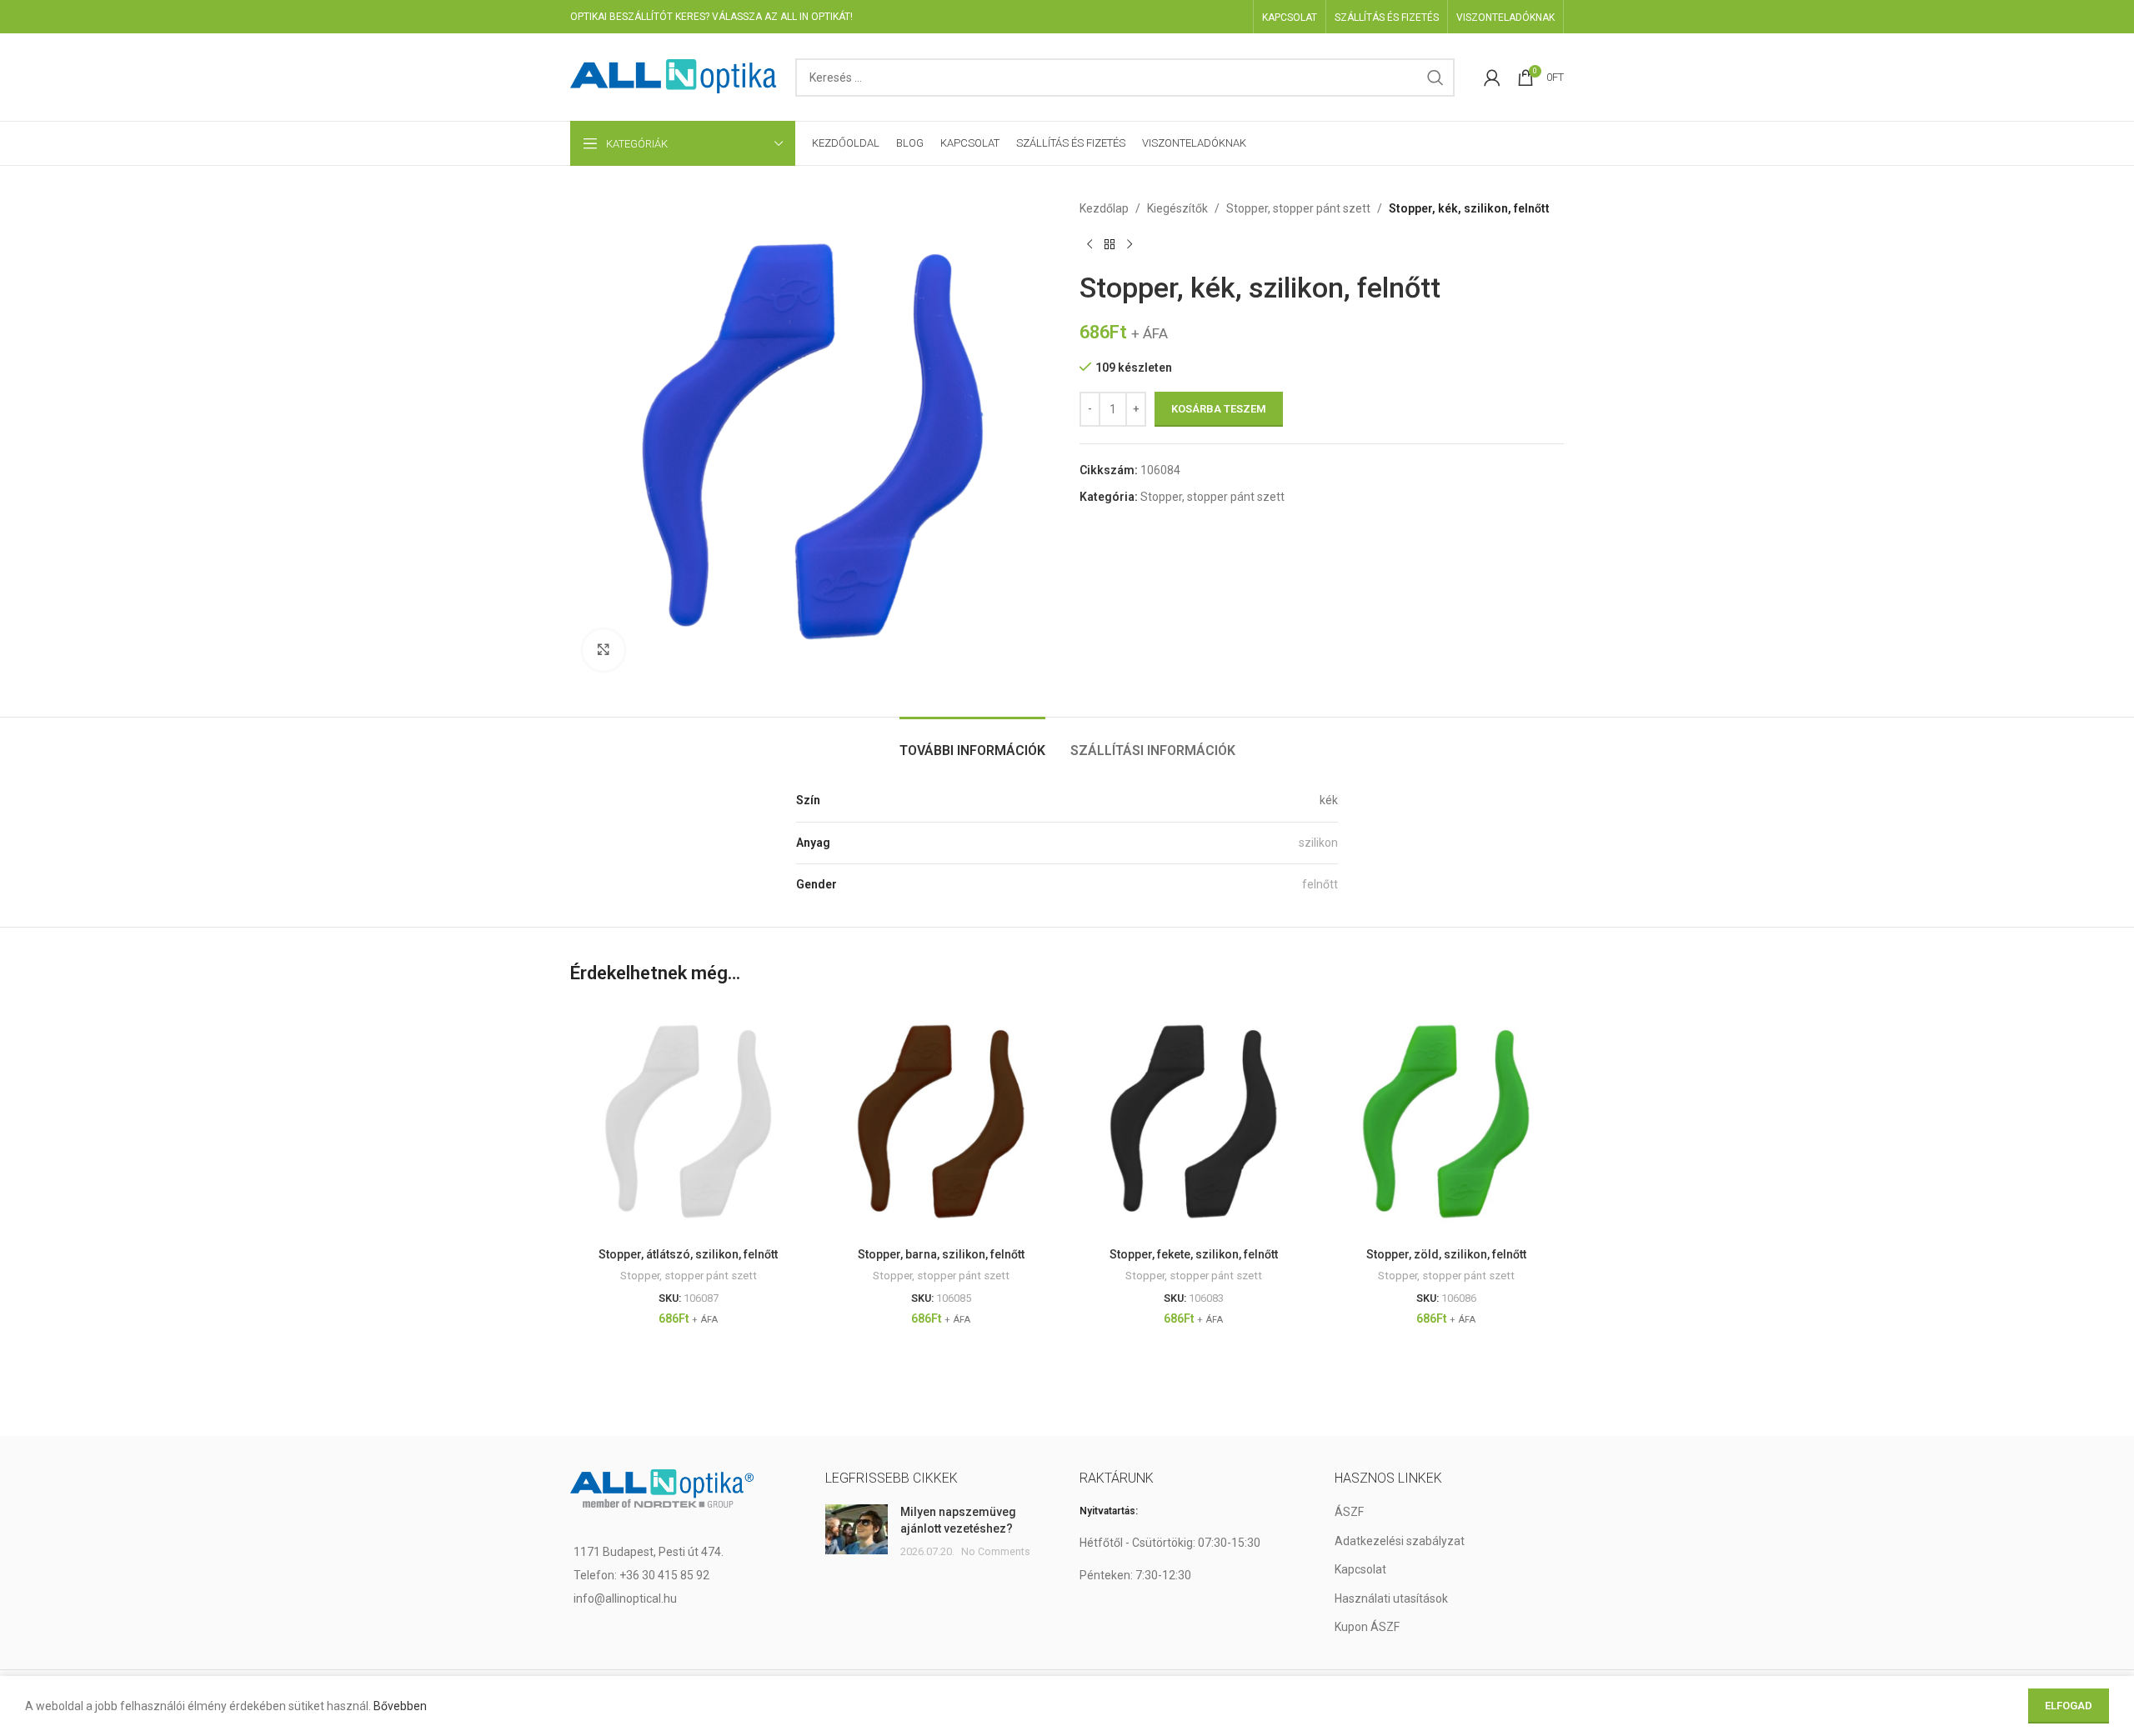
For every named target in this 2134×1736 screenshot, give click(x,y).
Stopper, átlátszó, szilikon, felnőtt (688, 1254)
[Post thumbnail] (857, 1532)
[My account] (1492, 78)
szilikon (1318, 843)
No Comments (996, 1551)
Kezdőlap (1104, 208)
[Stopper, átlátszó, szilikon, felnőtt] (688, 1121)
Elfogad (2069, 1706)
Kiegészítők (1177, 208)
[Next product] (1130, 244)
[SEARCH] (1435, 78)
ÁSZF (1349, 1512)
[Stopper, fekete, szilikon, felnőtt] (1193, 1121)
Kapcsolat (1360, 1569)
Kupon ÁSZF (1367, 1627)
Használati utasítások (1391, 1598)
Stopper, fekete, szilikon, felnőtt (1194, 1254)
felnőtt (1320, 884)
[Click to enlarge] (604, 650)
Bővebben (400, 1706)
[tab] (972, 742)
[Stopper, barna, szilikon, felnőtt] (941, 1121)
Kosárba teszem (1219, 409)
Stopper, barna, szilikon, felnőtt (941, 1254)
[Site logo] (674, 76)
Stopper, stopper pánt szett (1298, 208)
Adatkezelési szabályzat (1400, 1541)
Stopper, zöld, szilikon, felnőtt (1446, 1254)
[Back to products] (1110, 244)
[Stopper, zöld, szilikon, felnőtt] (1446, 1121)
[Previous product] (1090, 244)
